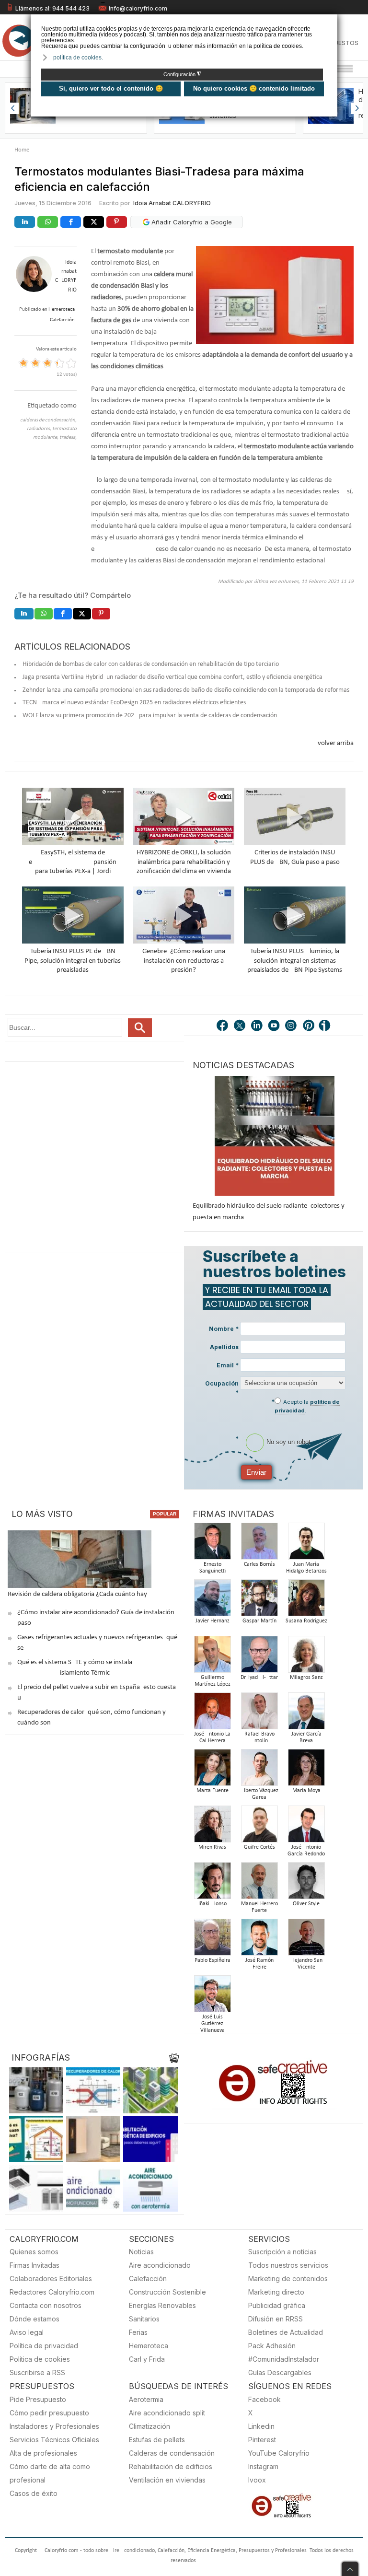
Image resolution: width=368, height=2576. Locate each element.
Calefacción (148, 2279)
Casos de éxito (34, 2493)
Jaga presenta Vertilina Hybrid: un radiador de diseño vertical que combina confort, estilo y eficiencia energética (172, 677)
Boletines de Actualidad (286, 2332)
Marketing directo (276, 2292)
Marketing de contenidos (288, 2279)
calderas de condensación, (48, 420)
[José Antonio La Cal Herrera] (212, 1714)
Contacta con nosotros (46, 2305)
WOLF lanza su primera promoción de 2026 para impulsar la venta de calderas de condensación (150, 716)
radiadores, (40, 429)
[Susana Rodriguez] (306, 1601)
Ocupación (222, 1388)
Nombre (224, 1329)
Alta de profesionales (43, 2453)
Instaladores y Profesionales (54, 2426)
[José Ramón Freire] (259, 1940)
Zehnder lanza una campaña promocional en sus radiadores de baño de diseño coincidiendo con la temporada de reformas (186, 690)
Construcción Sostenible (167, 2292)
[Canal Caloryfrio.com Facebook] (223, 1026)
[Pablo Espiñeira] (212, 1940)
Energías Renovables (162, 2305)
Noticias (141, 2252)
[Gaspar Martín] (259, 1601)
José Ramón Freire (259, 1964)
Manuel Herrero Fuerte (259, 1907)
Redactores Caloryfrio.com (52, 2292)
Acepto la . (307, 1406)
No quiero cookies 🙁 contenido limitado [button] (254, 88)
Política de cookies (40, 2359)
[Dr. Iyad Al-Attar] (259, 1657)
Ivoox (257, 2480)
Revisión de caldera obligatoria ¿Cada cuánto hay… (80, 1594)
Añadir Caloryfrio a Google (191, 222)
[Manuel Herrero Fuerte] (259, 1883)
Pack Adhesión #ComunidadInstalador (284, 2352)
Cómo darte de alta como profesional (50, 2473)
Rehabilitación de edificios (171, 2466)
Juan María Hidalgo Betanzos (306, 1568)
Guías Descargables (280, 2372)
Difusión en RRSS (276, 2319)
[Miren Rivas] (212, 1827)
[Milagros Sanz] (306, 1657)
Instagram (263, 2466)
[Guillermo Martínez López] (212, 1657)
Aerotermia (146, 2399)
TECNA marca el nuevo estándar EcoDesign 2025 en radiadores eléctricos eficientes (134, 703)
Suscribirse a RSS (37, 2372)
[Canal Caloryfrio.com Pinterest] (309, 1026)
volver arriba (336, 743)
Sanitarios (144, 2319)
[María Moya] (306, 1770)
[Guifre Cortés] (259, 1827)
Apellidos (224, 1347)
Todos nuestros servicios (288, 2265)
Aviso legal (27, 2332)
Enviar (256, 1472)
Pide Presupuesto (38, 2399)
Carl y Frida (147, 2359)
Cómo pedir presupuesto (49, 2413)
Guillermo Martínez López (213, 1681)
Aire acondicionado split (167, 2413)
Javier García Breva (306, 1737)
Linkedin (261, 2426)
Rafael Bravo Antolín (259, 1737)
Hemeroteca (149, 2346)
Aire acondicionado (160, 2265)
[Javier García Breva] (306, 1714)
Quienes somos (34, 2252)
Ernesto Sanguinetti (213, 1568)
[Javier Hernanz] (212, 1601)
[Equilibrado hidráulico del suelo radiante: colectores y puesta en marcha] (275, 1136)
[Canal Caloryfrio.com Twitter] (240, 1026)
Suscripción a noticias (282, 2252)
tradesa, (68, 437)
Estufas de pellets (157, 2440)
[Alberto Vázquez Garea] (259, 1770)
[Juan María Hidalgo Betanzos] (306, 1544)
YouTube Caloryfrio (279, 2453)
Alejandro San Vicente (306, 1964)
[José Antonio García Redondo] (306, 1827)
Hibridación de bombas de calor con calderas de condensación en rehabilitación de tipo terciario (151, 664)
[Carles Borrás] (259, 1544)
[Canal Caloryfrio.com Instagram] (292, 1026)
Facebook (264, 2399)
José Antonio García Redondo (306, 1851)
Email (228, 1365)
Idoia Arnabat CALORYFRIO (172, 203)
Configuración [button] (182, 74)
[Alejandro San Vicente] (306, 1940)
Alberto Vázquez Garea (259, 1794)
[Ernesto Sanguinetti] (212, 1544)
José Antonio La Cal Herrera (212, 1737)
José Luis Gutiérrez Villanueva (213, 2024)
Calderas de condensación (172, 2453)
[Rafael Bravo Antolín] (259, 1714)
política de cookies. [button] (78, 58)
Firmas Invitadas (34, 2265)
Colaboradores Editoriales (51, 2279)
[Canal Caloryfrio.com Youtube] (275, 1026)
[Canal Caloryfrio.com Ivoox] (326, 1026)
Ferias (138, 2332)
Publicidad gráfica (277, 2305)
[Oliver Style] (306, 1883)
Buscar (140, 1028)
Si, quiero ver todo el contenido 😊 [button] (111, 88)
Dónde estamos (34, 2319)
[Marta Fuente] (212, 1770)
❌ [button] (331, 21)
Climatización (149, 2426)
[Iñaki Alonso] (212, 1883)
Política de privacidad (44, 2346)
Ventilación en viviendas (167, 2480)
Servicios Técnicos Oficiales (54, 2440)
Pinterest (262, 2440)
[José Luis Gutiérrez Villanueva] (212, 1997)
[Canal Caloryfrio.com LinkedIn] (257, 1026)
